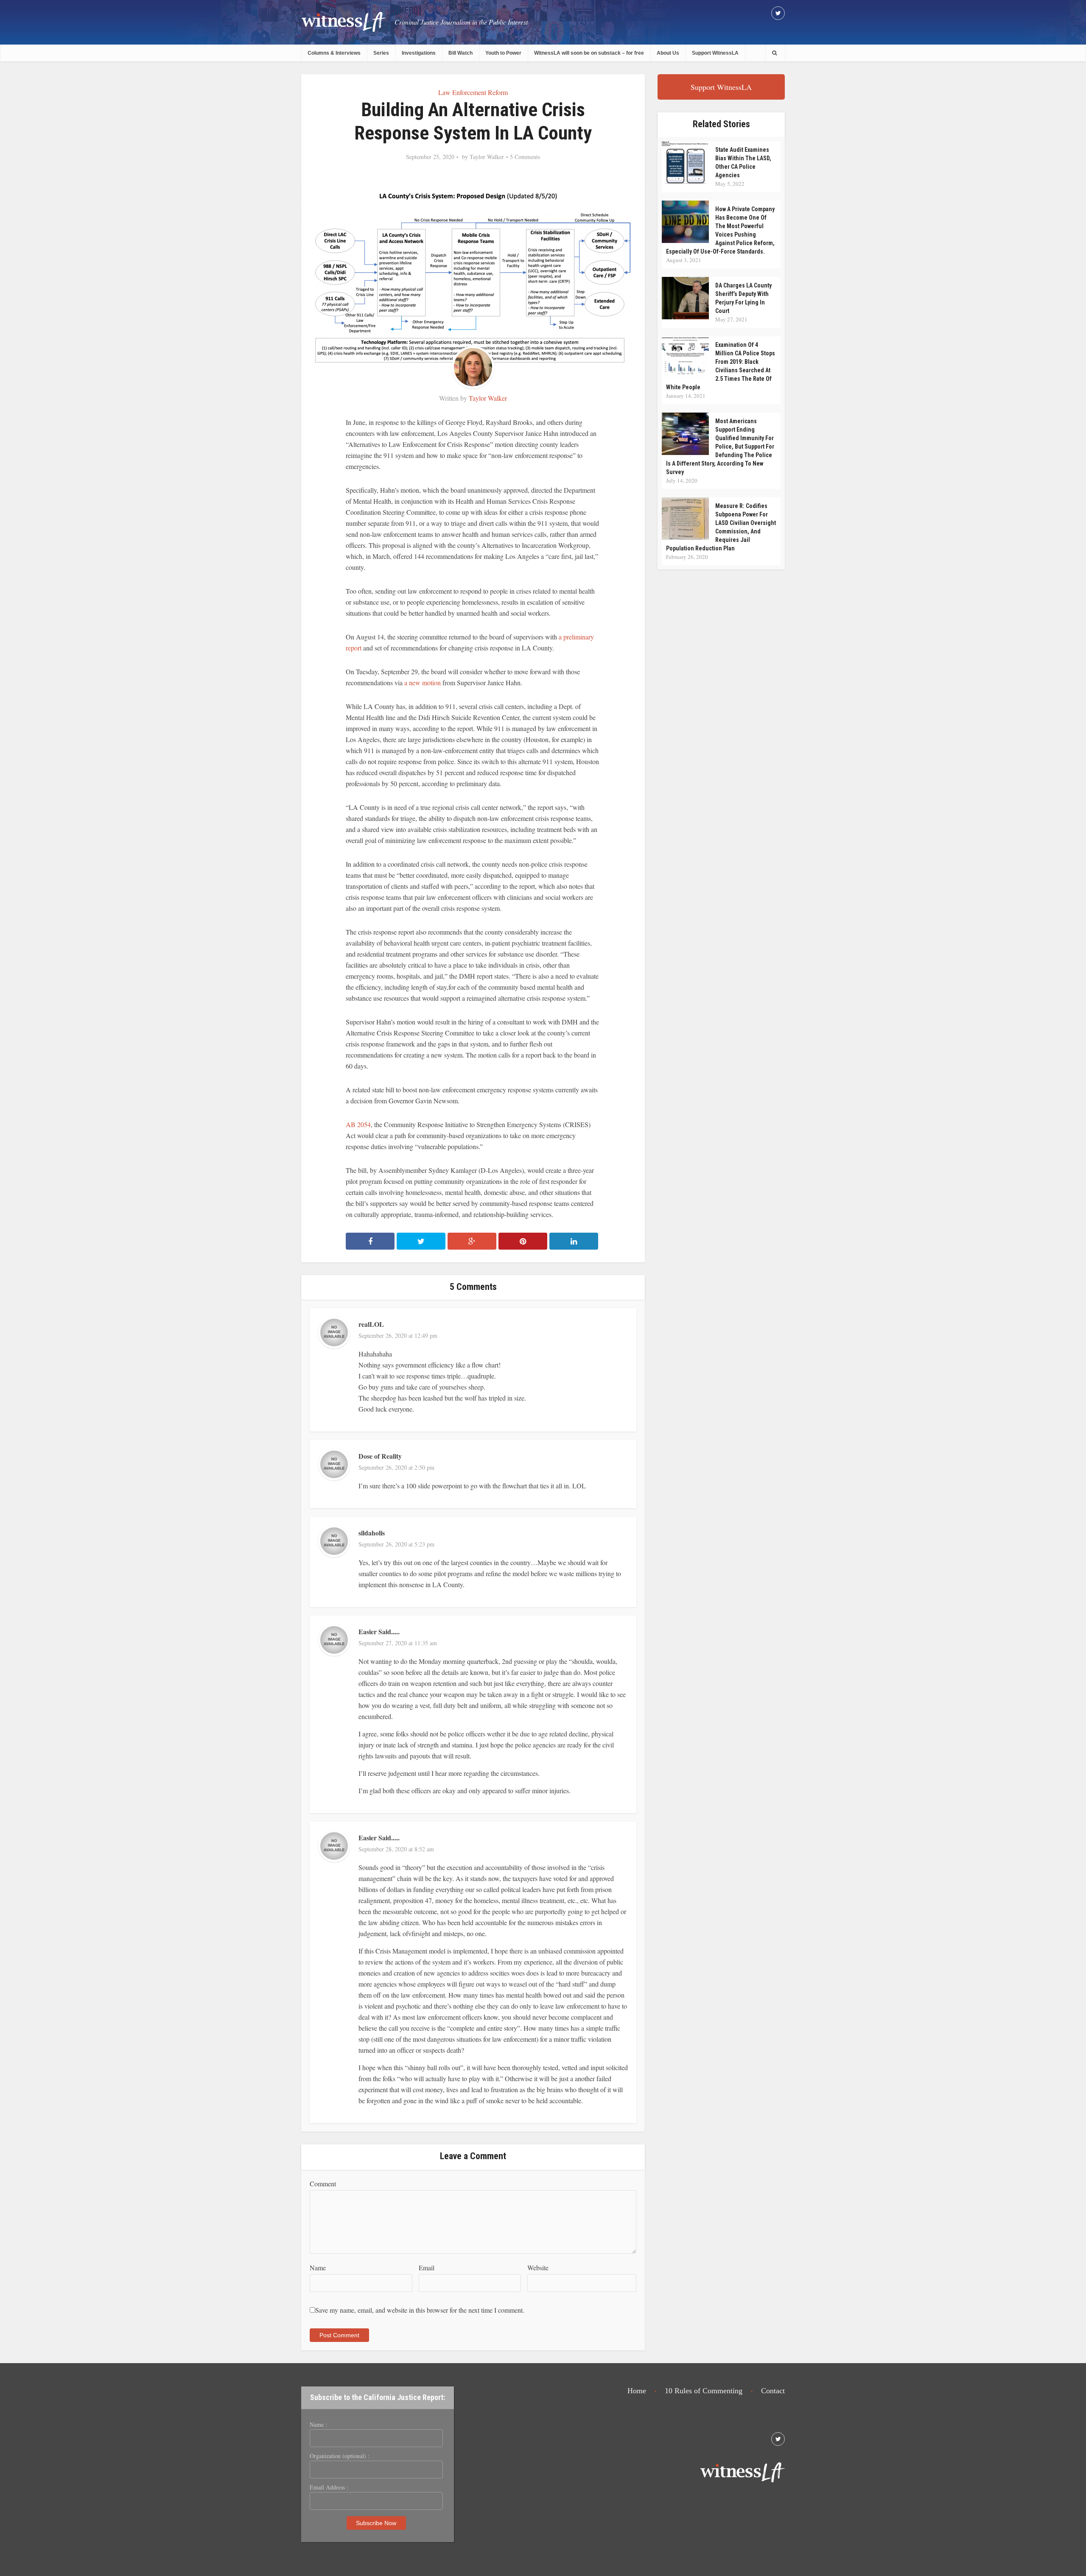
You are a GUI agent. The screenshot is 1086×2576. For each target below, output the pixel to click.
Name (318, 2268)
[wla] (344, 21)
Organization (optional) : (340, 2456)
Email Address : (329, 2487)
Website (538, 2268)
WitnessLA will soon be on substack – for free (589, 53)
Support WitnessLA (715, 53)
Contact (773, 2391)
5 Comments (525, 157)
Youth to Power (503, 53)
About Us (668, 53)
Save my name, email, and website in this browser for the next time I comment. (420, 2310)
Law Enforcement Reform (473, 92)
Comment (323, 2184)
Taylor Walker (487, 157)
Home (637, 2391)
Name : (318, 2425)
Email (427, 2268)
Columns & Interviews (334, 53)
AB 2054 (358, 1124)
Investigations (419, 53)
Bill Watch (460, 53)
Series (381, 53)
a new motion (423, 682)
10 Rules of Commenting (704, 2391)
